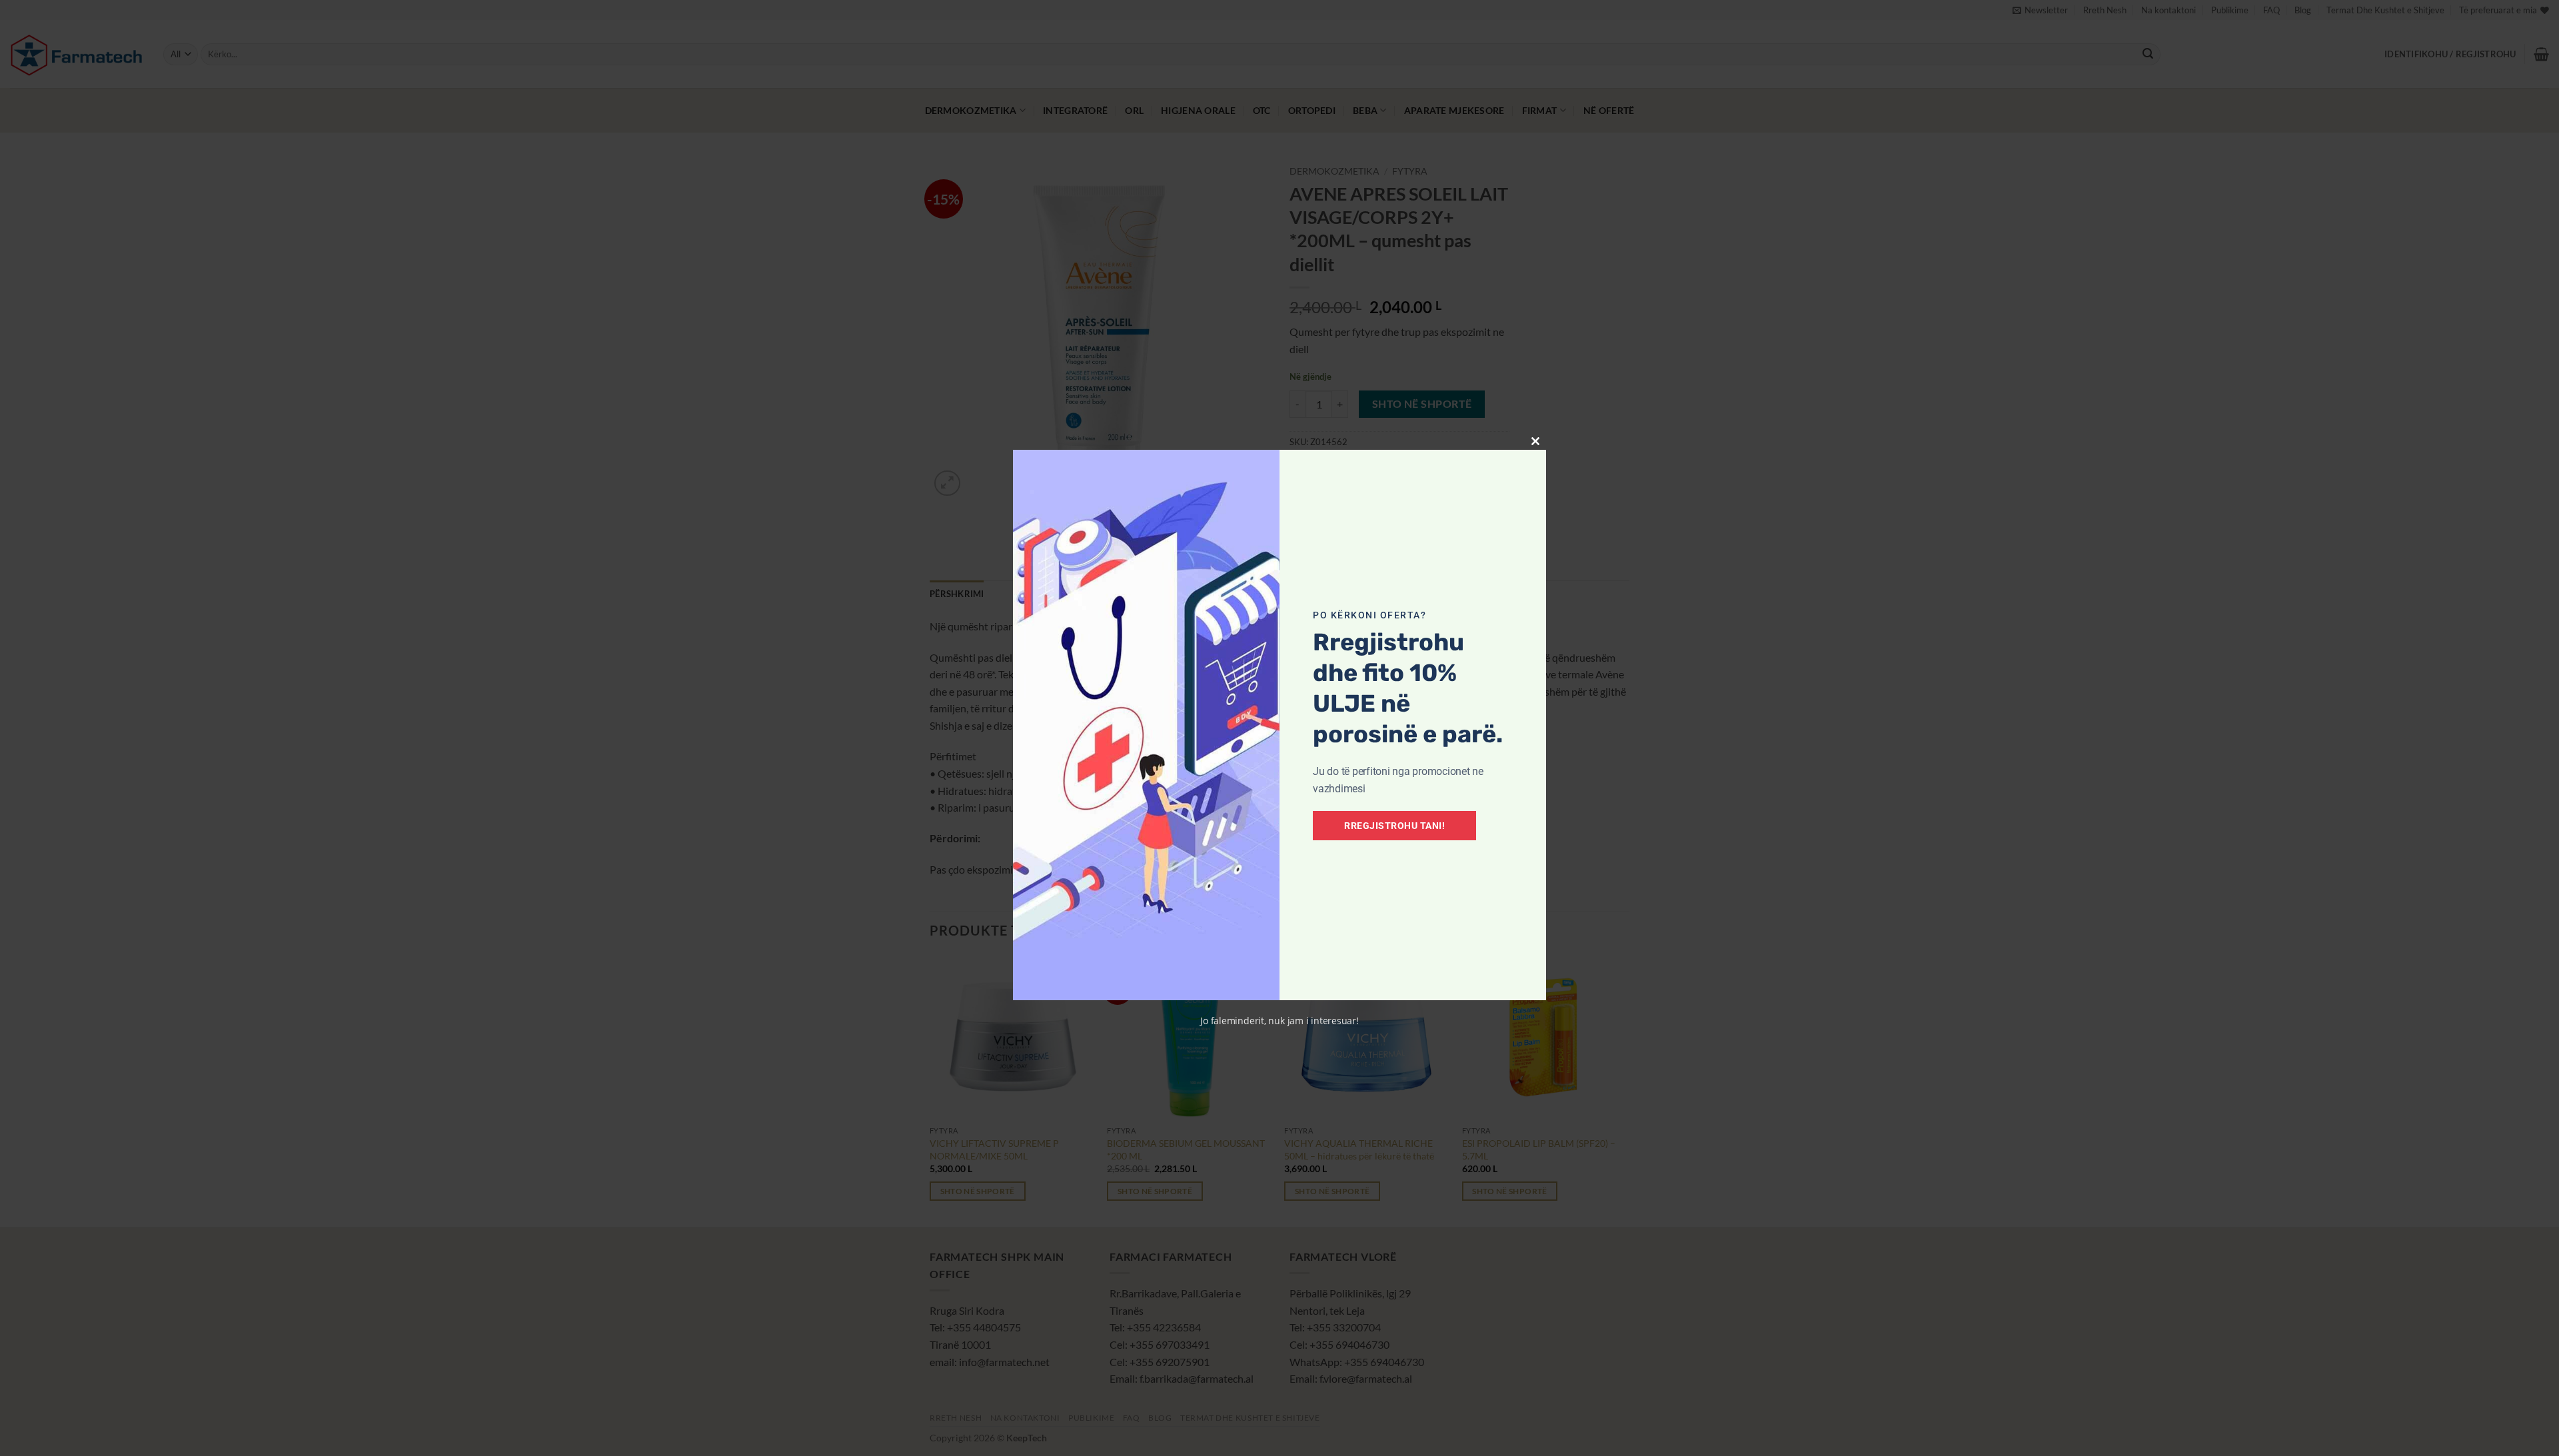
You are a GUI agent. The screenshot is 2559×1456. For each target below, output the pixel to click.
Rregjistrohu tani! (1394, 826)
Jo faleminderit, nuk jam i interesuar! (1279, 1021)
